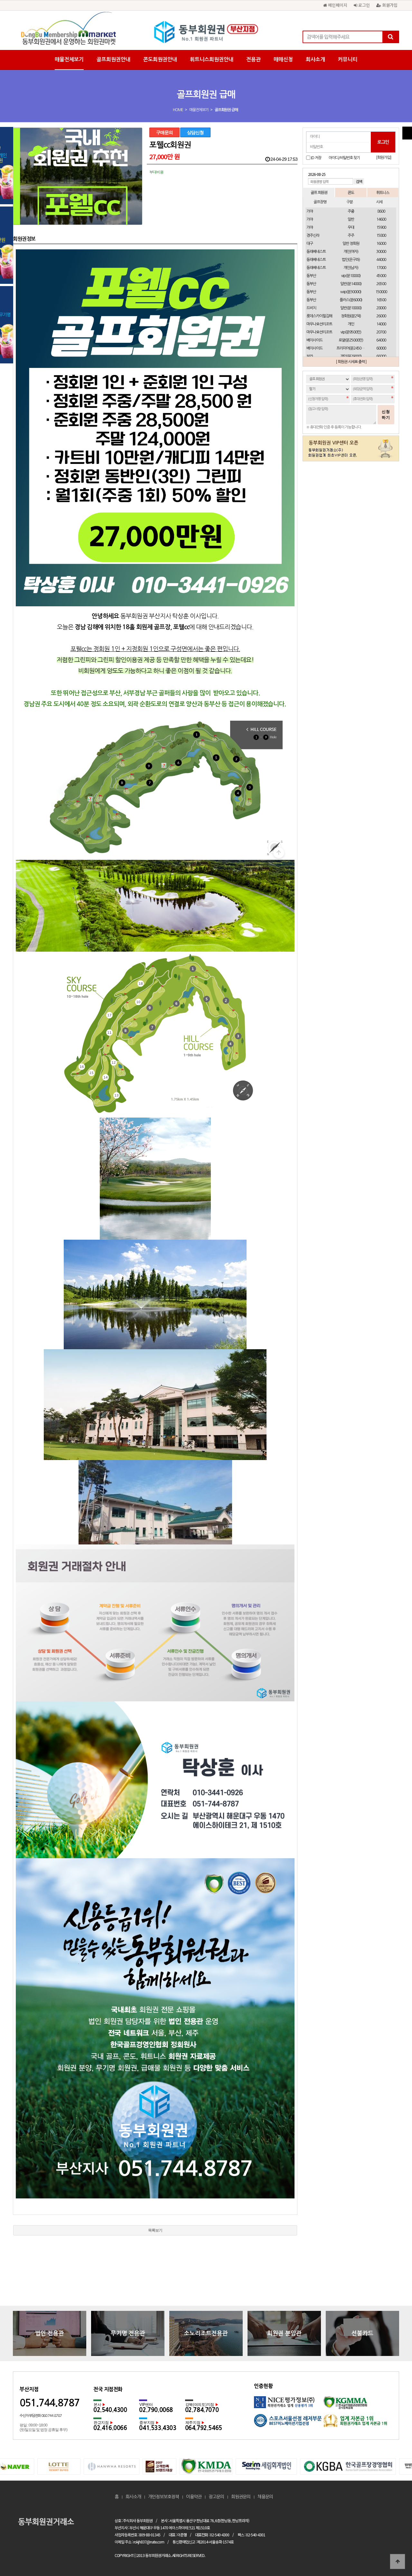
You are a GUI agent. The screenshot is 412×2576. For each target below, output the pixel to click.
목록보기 (155, 2230)
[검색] (390, 37)
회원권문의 (241, 2497)
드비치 (311, 308)
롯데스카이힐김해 (319, 316)
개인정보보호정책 (164, 2497)
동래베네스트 (316, 252)
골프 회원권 (319, 192)
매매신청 (283, 59)
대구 (310, 244)
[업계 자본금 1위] (358, 2423)
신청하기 (386, 415)
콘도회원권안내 (160, 59)
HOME (178, 110)
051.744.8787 (50, 2403)
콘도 (351, 192)
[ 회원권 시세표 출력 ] (351, 362)
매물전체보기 (69, 59)
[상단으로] (398, 2562)
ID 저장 (316, 158)
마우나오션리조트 (319, 324)
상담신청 (195, 132)
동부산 (311, 276)
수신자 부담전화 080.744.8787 (41, 2416)
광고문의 (216, 2497)
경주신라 (313, 235)
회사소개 (315, 59)
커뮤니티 (348, 59)
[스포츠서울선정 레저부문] (289, 2423)
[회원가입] (384, 158)
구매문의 (164, 132)
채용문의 (265, 2497)
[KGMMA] (358, 2405)
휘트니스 (383, 192)
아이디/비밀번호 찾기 (344, 158)
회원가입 (389, 5)
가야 (310, 211)
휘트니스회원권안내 (212, 59)
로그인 (363, 5)
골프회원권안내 (113, 59)
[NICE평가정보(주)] (289, 2405)
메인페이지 (337, 5)
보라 (310, 356)
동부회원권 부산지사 (206, 32)
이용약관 (194, 2497)
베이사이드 (314, 340)
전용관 (253, 59)
